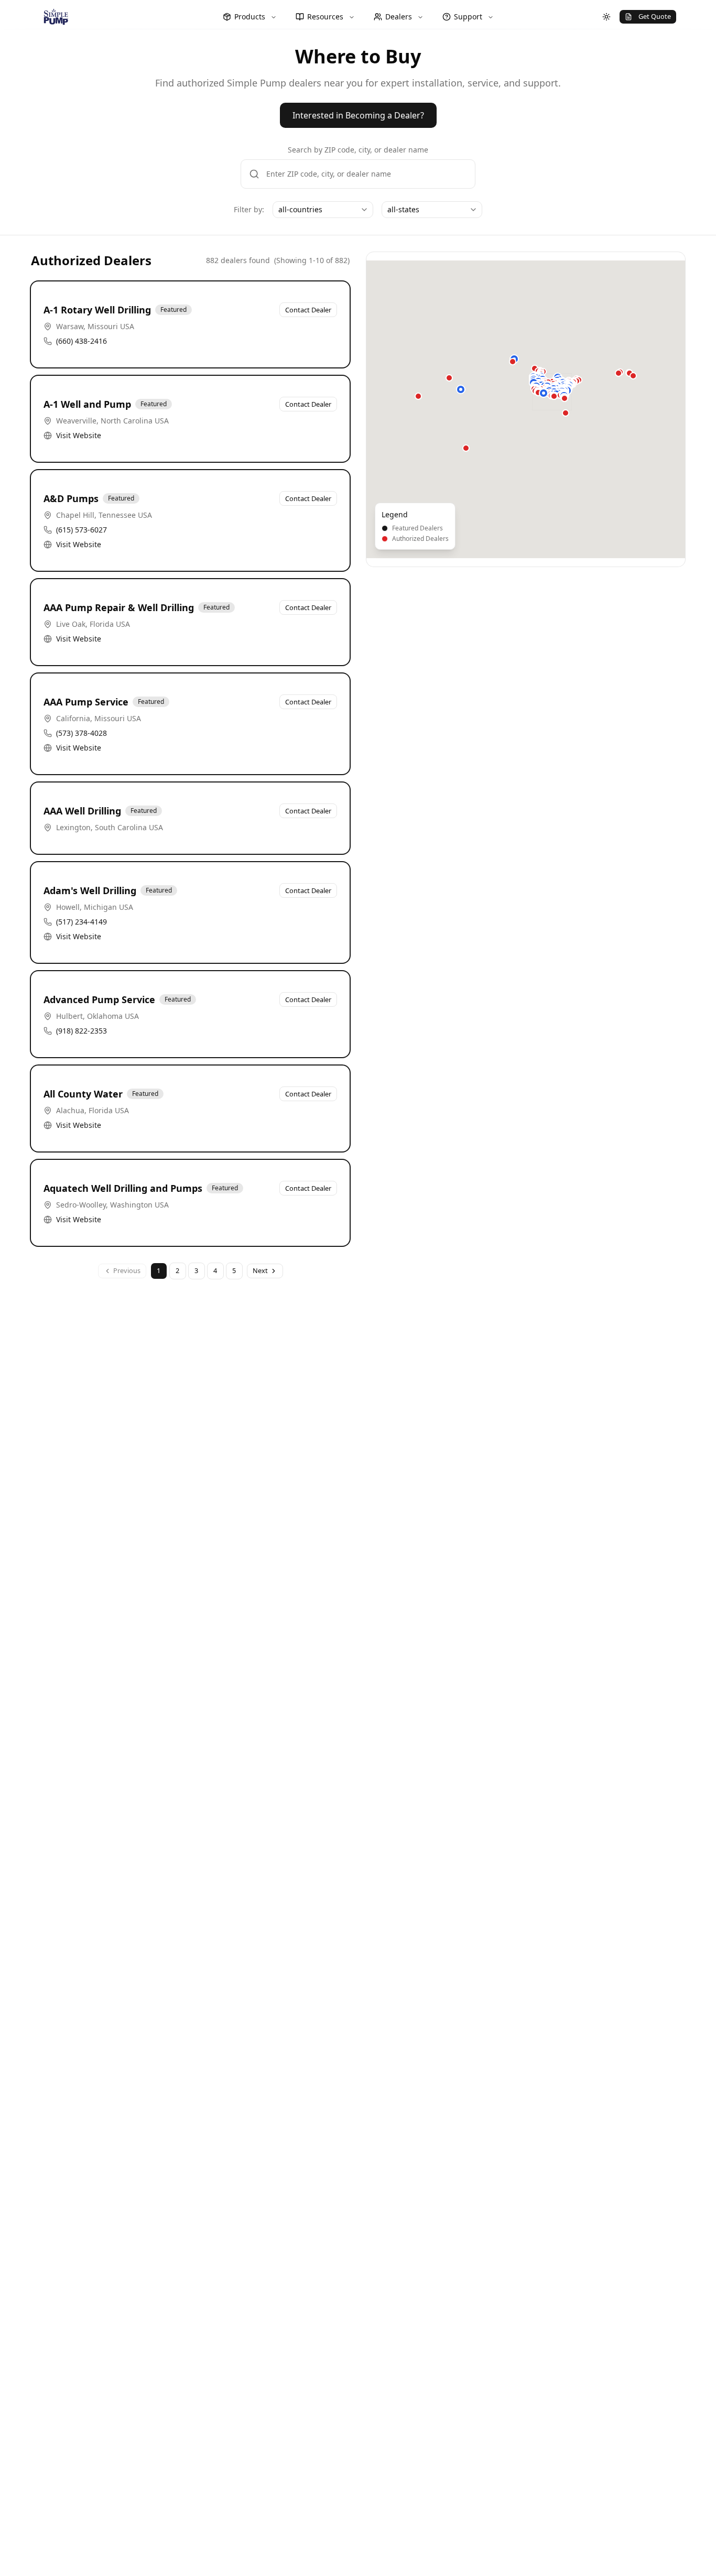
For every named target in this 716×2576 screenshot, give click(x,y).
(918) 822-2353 (82, 1031)
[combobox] (323, 210)
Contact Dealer (308, 310)
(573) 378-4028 (82, 733)
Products (250, 17)
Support (468, 17)
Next (260, 1270)
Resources (325, 17)
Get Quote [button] (655, 16)
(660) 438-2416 (82, 341)
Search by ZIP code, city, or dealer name (358, 150)
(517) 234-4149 (82, 922)
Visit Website (79, 435)
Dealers (399, 17)
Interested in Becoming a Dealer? (358, 115)
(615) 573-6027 (82, 530)
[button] (461, 389)
